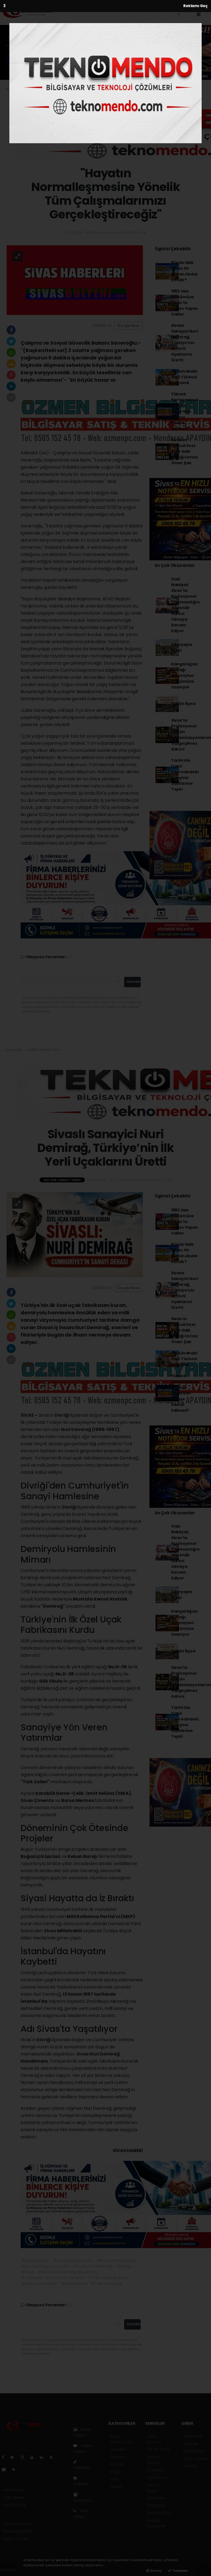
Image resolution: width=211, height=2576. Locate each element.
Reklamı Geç (195, 6)
